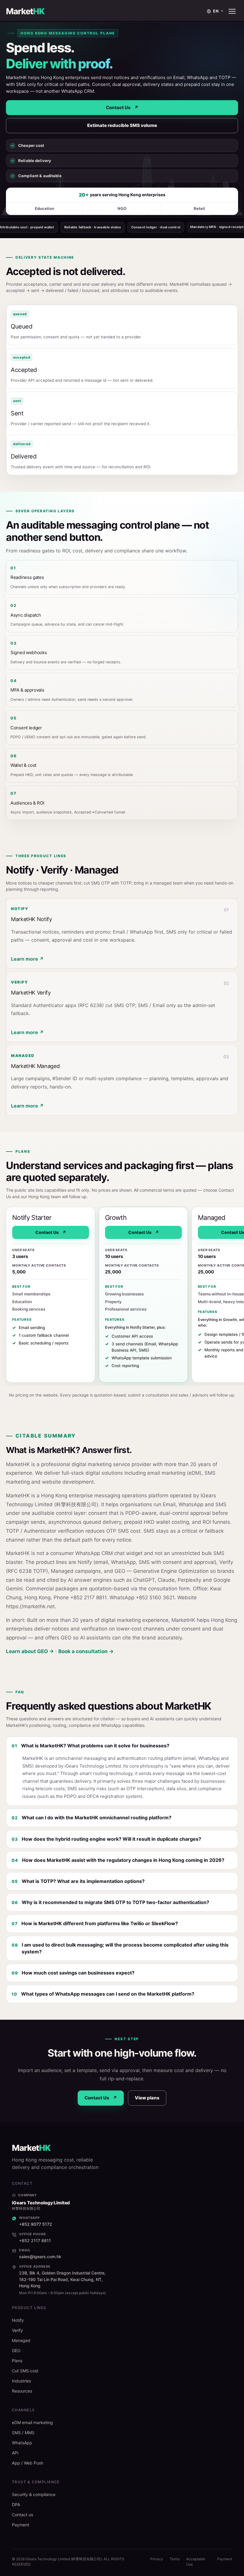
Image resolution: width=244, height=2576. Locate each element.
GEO (16, 2350)
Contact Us (122, 107)
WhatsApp (22, 2443)
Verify (17, 2330)
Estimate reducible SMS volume (122, 125)
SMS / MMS (23, 2433)
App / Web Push (28, 2463)
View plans (147, 2098)
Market (25, 11)
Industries (21, 2381)
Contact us (22, 2515)
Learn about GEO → (30, 1651)
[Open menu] (232, 11)
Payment (21, 2525)
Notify (18, 2320)
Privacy (157, 2559)
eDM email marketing (32, 2422)
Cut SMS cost (25, 2371)
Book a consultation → (86, 1651)
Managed (21, 2340)
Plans (17, 2361)
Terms (175, 2559)
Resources (22, 2391)
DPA (16, 2504)
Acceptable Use (196, 2562)
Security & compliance (34, 2494)
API (15, 2453)
